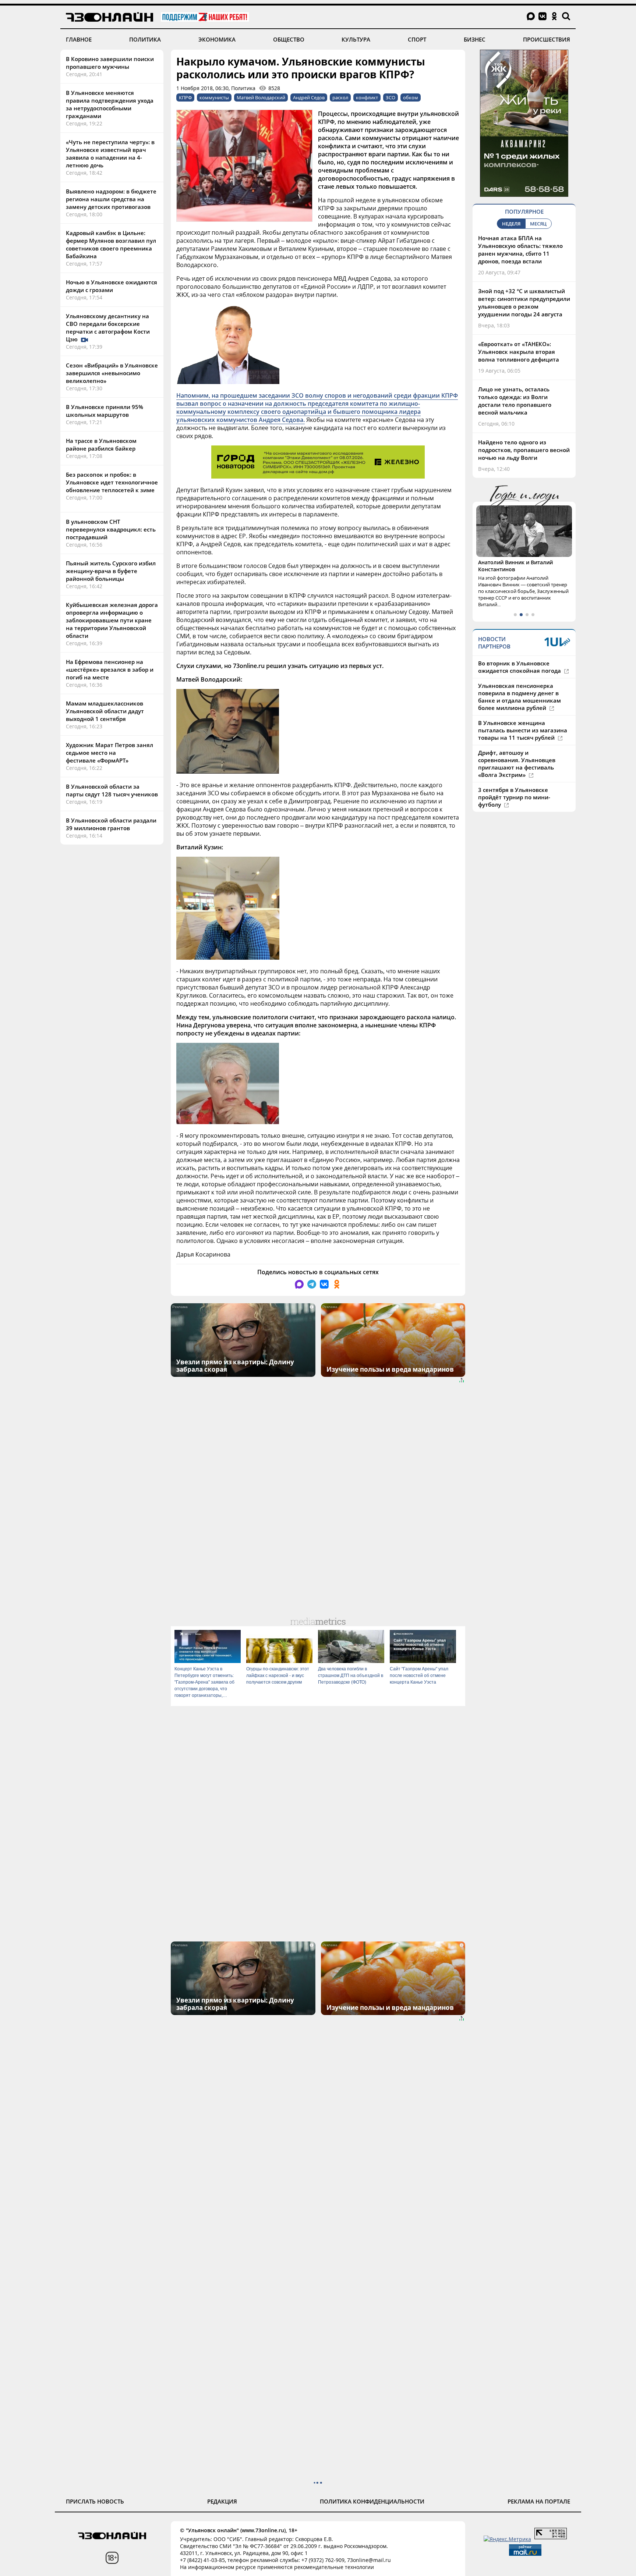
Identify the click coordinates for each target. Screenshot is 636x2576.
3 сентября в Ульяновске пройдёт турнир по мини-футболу (514, 797)
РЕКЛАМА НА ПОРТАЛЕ (539, 2501)
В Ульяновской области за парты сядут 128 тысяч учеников (112, 790)
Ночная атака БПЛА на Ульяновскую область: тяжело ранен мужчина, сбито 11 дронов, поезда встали (520, 250)
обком (411, 97)
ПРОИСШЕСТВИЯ (547, 39)
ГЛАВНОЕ (79, 39)
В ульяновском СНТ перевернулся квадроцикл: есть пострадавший (111, 529)
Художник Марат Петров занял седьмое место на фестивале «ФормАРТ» (109, 753)
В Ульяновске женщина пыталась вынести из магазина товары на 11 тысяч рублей (523, 730)
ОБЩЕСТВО (289, 39)
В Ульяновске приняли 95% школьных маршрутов (105, 411)
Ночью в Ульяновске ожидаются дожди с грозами (112, 286)
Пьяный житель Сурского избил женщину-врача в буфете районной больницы (111, 571)
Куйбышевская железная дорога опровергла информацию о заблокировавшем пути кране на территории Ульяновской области (112, 620)
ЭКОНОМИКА (217, 39)
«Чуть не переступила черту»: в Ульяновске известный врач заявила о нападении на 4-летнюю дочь (110, 154)
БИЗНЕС (475, 39)
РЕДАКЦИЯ (222, 2501)
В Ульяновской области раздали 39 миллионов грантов (111, 824)
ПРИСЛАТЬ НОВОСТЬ (95, 2501)
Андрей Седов (309, 97)
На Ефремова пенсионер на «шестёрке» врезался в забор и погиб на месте (110, 669)
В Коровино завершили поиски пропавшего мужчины (110, 63)
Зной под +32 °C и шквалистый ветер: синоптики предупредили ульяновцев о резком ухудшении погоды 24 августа (524, 303)
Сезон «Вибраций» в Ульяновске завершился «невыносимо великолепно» (112, 373)
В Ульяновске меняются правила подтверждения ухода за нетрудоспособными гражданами (110, 104)
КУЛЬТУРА (356, 39)
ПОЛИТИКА (145, 39)
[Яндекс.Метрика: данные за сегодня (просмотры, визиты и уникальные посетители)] (507, 2539)
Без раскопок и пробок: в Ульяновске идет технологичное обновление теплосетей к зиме (112, 482)
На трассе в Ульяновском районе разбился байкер (101, 445)
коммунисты (214, 97)
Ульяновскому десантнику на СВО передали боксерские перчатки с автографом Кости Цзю (108, 328)
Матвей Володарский (261, 97)
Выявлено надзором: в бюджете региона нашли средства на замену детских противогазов (111, 199)
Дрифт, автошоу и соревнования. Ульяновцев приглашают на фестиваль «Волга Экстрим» (517, 764)
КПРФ (185, 97)
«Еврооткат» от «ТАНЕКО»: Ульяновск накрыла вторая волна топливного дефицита (519, 352)
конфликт (367, 97)
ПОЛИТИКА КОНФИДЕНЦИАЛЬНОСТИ (372, 2501)
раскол (340, 97)
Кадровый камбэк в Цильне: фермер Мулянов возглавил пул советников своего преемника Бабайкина (111, 244)
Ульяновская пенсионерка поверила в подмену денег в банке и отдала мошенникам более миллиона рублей (520, 697)
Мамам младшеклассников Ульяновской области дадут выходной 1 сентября (105, 711)
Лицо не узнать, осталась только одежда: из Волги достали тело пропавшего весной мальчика (515, 401)
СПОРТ (417, 39)
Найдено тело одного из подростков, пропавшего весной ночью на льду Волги (524, 450)
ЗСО (391, 97)
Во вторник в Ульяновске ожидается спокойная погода (520, 667)
